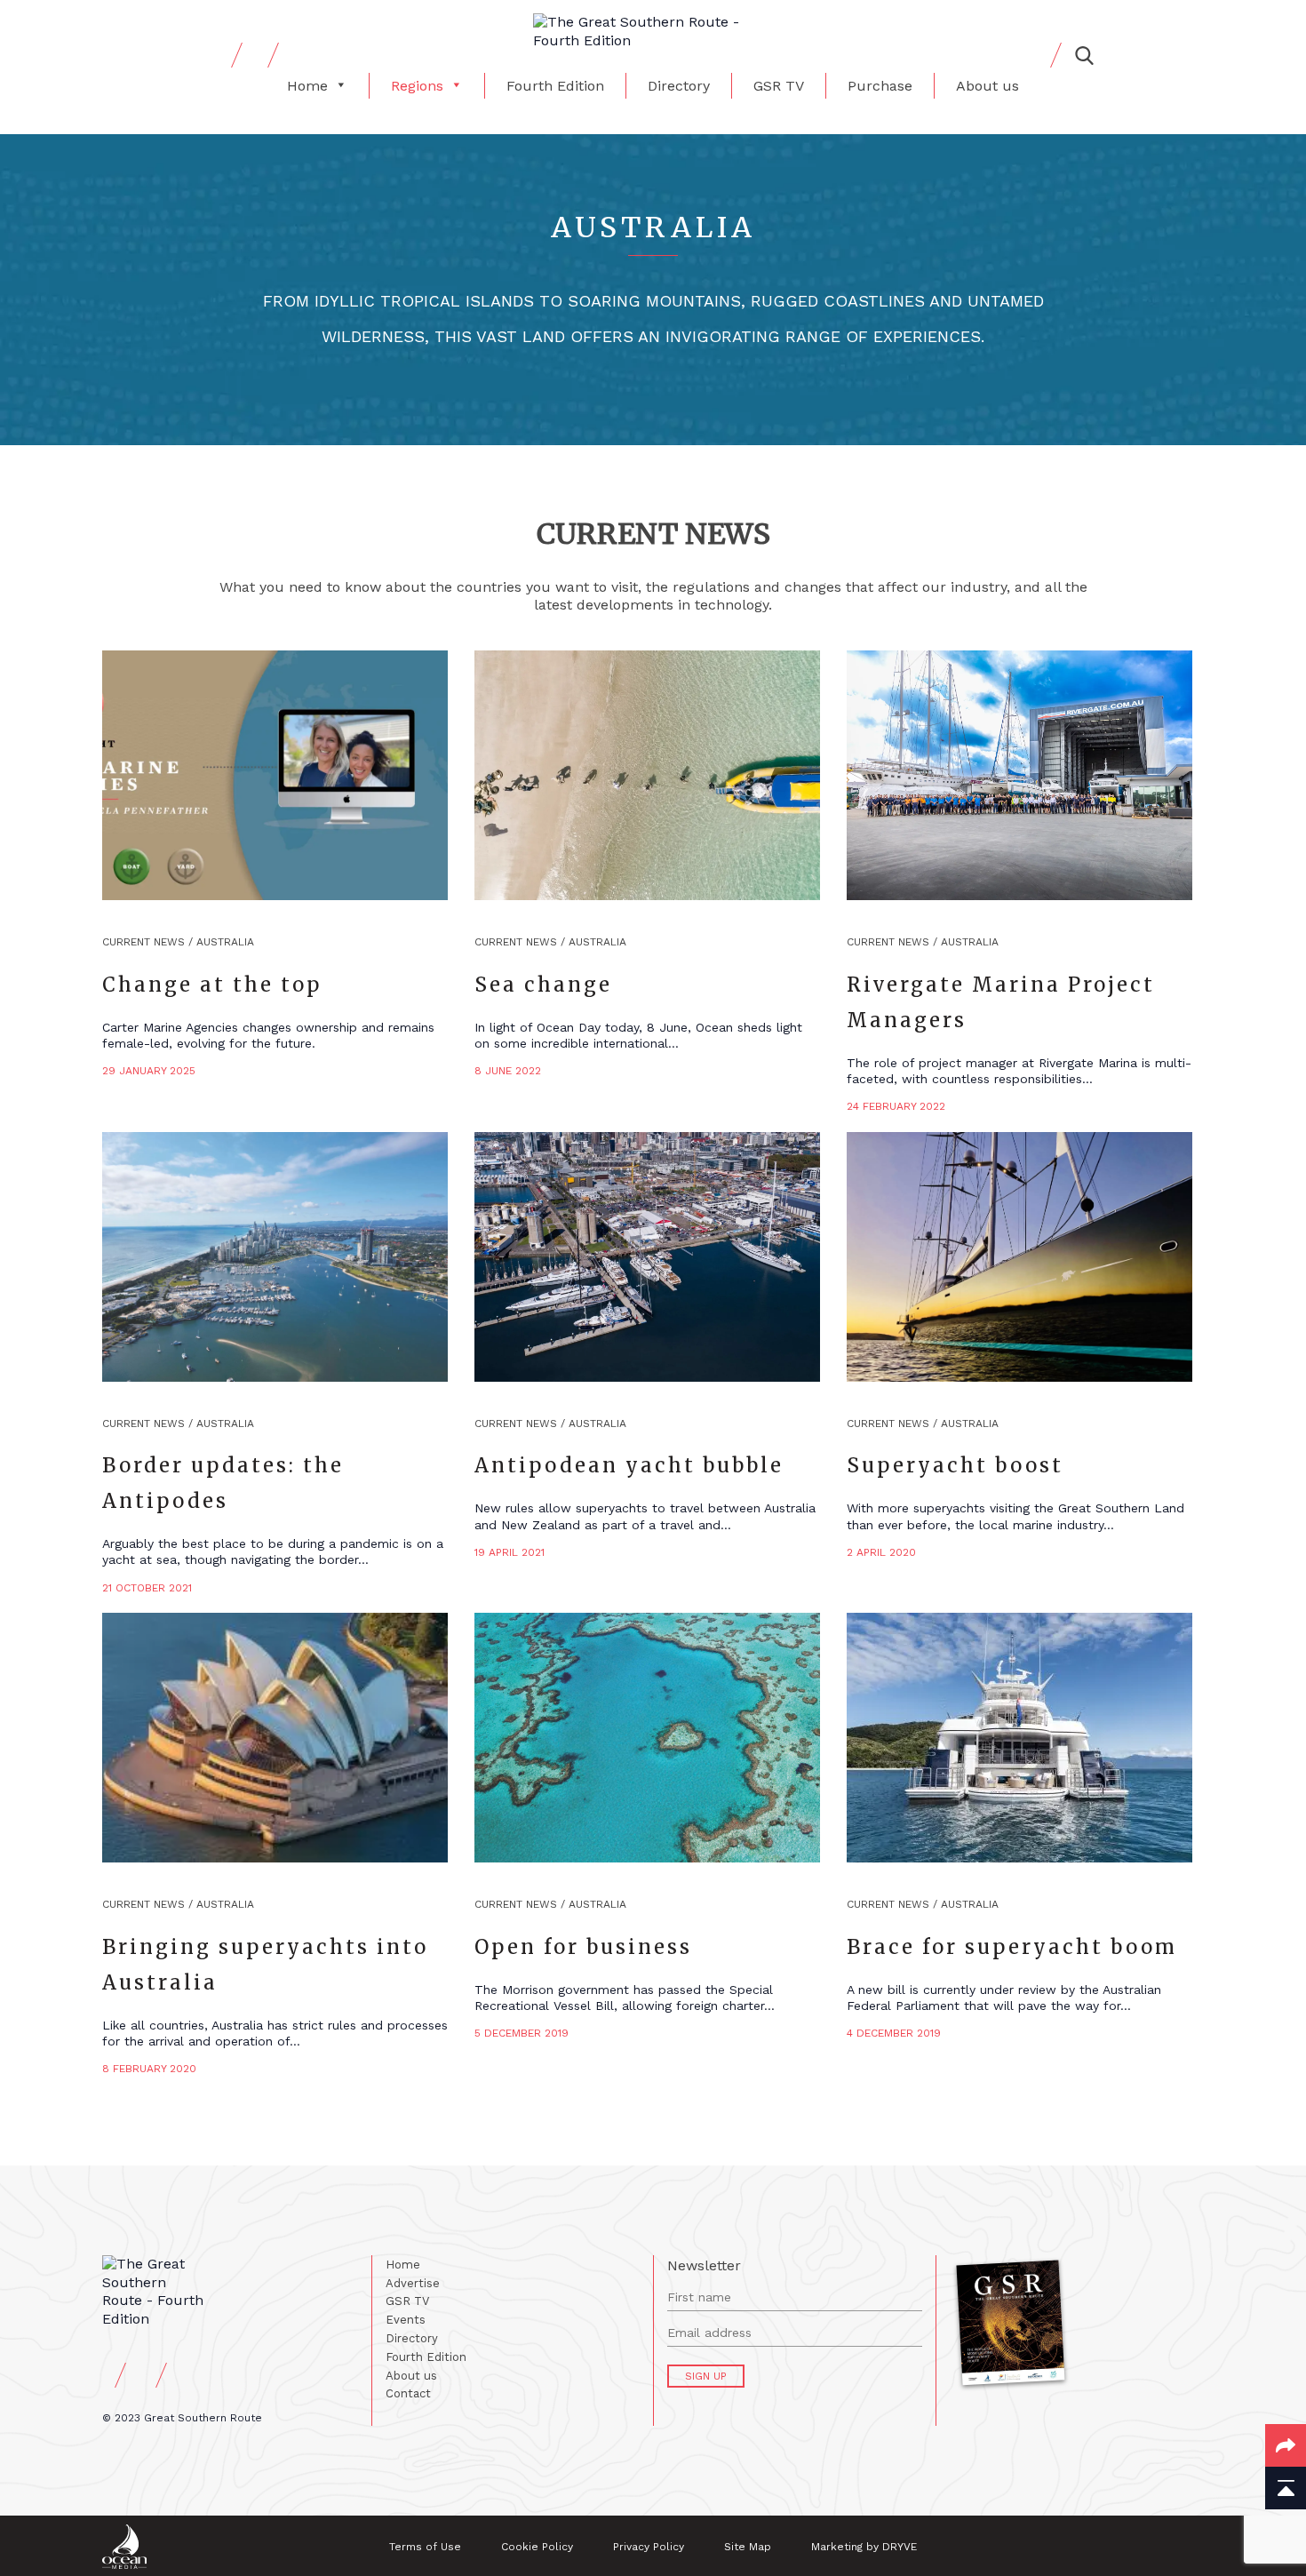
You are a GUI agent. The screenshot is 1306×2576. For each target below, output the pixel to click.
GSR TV (779, 86)
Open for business (583, 1947)
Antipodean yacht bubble (629, 1465)
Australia (225, 942)
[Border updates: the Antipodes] (275, 1257)
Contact (408, 2393)
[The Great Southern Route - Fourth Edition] (653, 32)
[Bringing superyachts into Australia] (275, 1738)
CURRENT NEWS (143, 942)
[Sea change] (647, 775)
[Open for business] (647, 1738)
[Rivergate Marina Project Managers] (1019, 775)
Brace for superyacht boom (1012, 1947)
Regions (417, 86)
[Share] (1286, 2445)
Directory (679, 86)
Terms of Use (425, 2547)
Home (307, 86)
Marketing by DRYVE (864, 2547)
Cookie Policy (537, 2547)
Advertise (413, 2283)
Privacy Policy (649, 2547)
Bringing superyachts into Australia (265, 1965)
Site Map (748, 2547)
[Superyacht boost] (1019, 1257)
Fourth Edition (555, 86)
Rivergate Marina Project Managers (1001, 1002)
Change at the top (212, 985)
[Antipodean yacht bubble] (647, 1257)
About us (987, 86)
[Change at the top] (275, 775)
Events (406, 2320)
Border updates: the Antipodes (223, 1483)
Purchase (880, 86)
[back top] (1286, 2488)
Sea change (543, 985)
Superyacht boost (955, 1465)
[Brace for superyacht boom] (1019, 1738)
